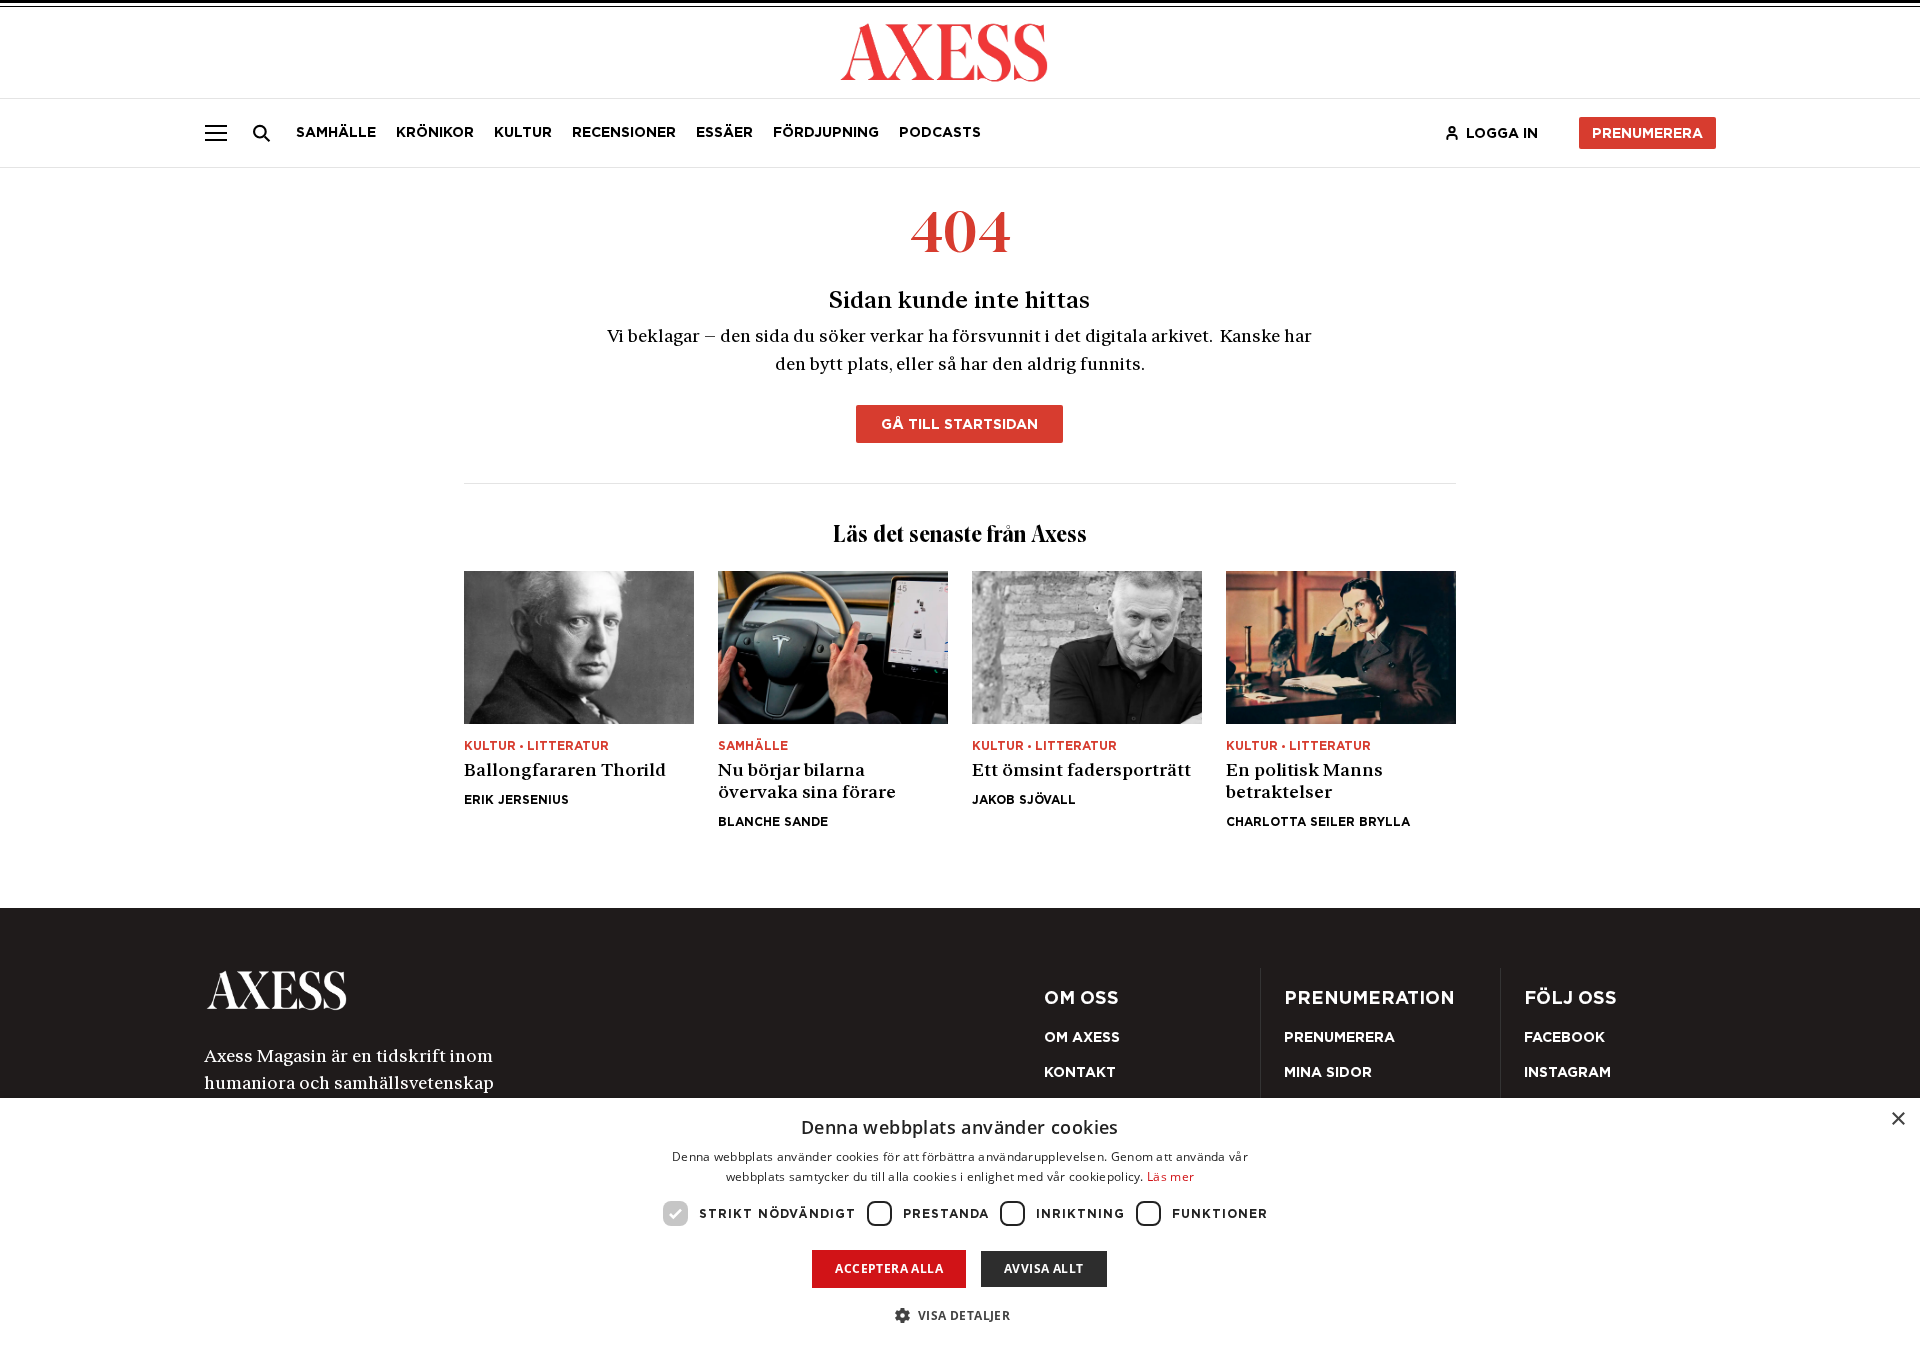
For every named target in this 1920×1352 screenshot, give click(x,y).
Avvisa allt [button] (1043, 1268)
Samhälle (336, 132)
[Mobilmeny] (216, 133)
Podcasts (940, 132)
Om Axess (1082, 1037)
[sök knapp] (262, 133)
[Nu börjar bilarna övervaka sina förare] (833, 699)
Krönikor (435, 132)
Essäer (724, 132)
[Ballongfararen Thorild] (579, 699)
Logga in (1502, 133)
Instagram (1567, 1072)
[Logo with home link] (505, 990)
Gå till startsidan (959, 424)
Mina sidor (1328, 1072)
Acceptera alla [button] (889, 1268)
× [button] (1897, 1119)
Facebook (1564, 1037)
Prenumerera (1647, 133)
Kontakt (1080, 1072)
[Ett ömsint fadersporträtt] (1087, 699)
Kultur (523, 132)
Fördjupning (826, 132)
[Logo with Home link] (944, 50)
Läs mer (1170, 1176)
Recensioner (624, 132)
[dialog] (960, 1225)
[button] (960, 1315)
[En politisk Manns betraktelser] (1341, 699)
